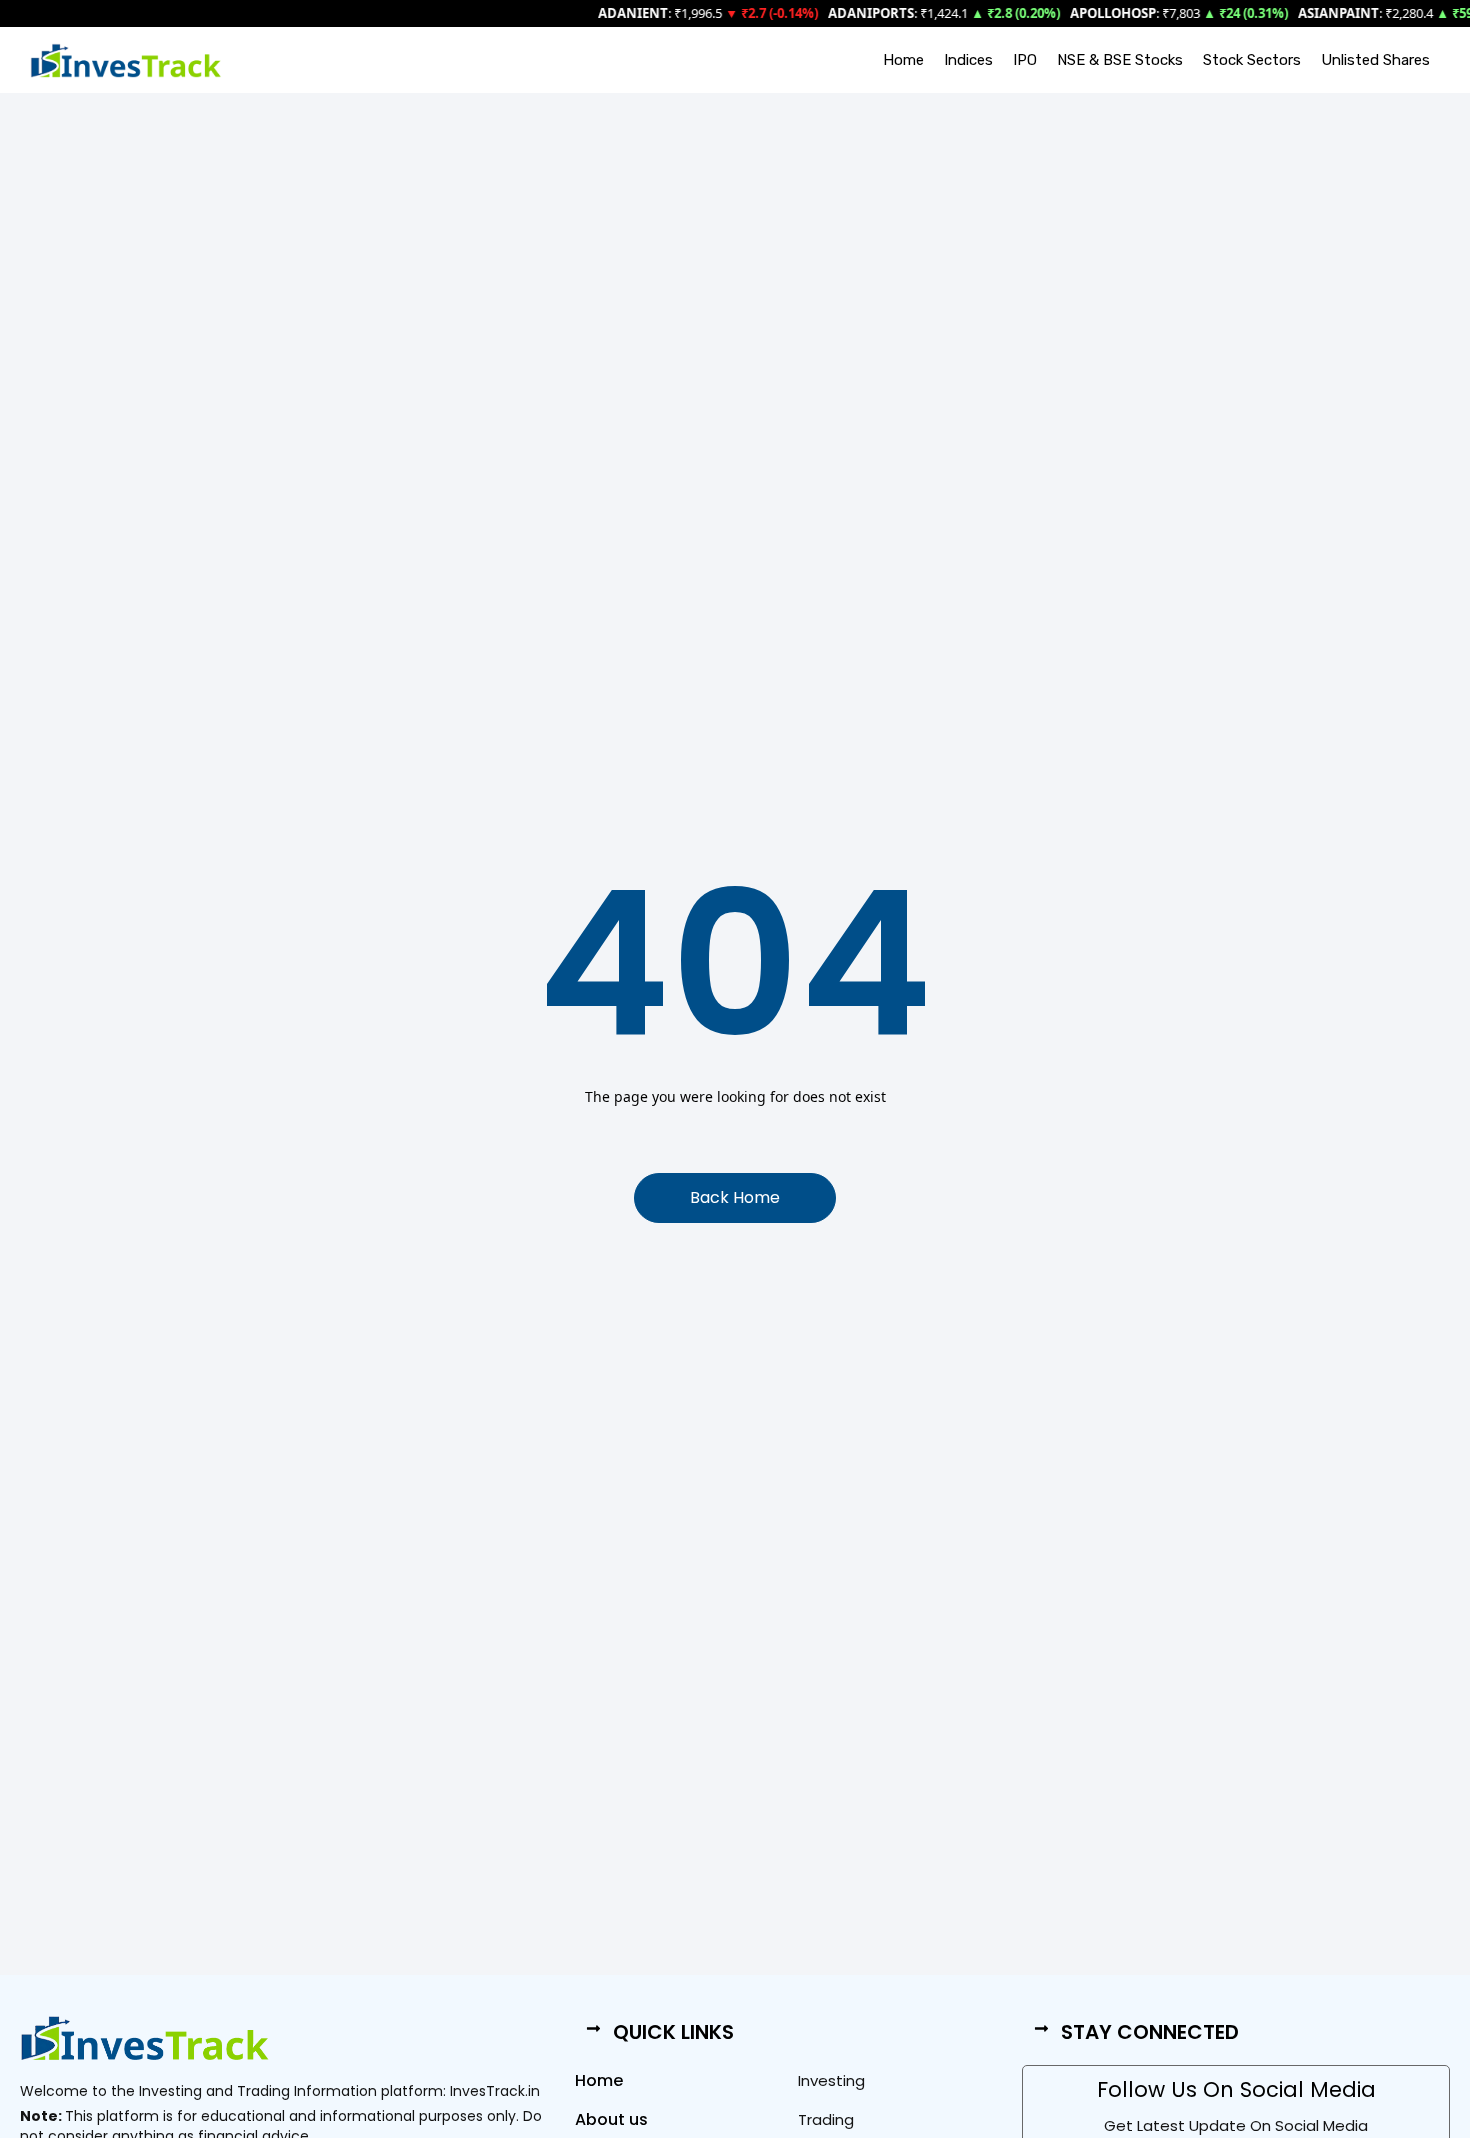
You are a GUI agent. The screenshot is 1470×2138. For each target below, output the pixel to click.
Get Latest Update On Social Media (1236, 2125)
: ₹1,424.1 (881, 13)
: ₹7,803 (1118, 13)
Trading (826, 2119)
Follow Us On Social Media (1236, 2089)
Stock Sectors (1252, 60)
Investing (831, 2080)
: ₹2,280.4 (1348, 13)
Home (903, 60)
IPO (1025, 60)
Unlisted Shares (1375, 60)
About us (611, 2119)
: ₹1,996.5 (643, 13)
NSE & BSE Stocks (1120, 60)
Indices (968, 60)
